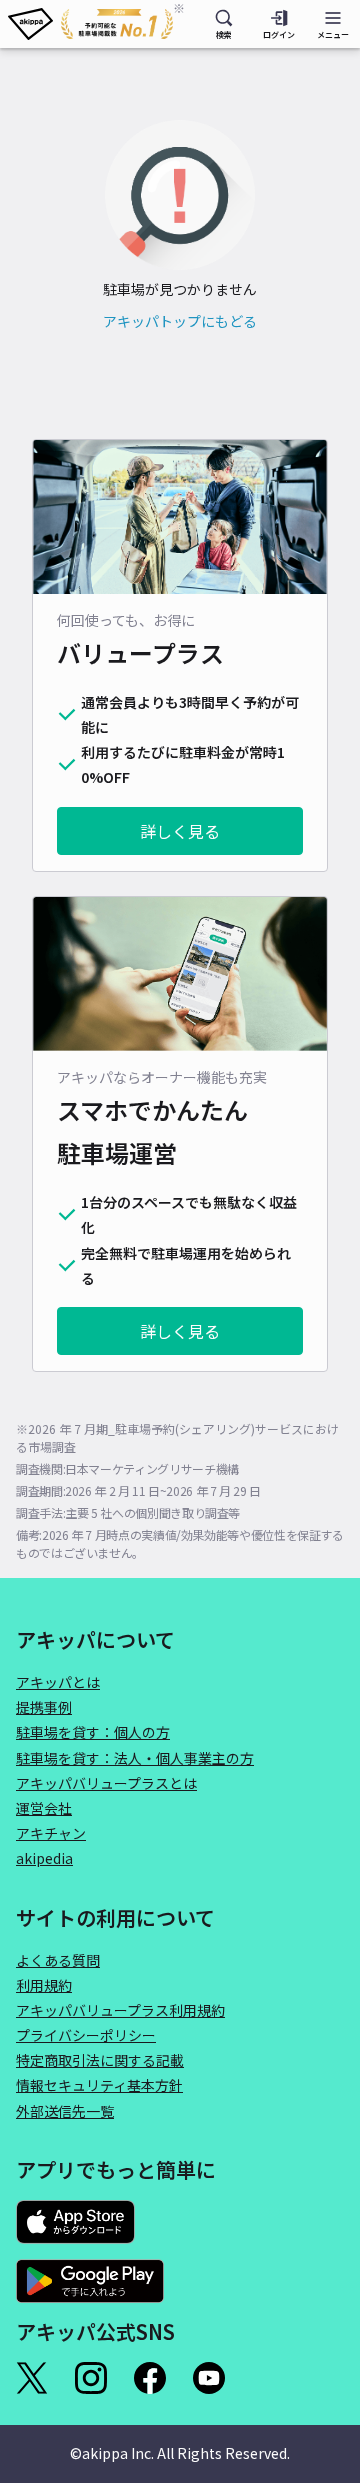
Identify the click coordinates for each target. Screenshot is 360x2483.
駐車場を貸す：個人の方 (93, 1732)
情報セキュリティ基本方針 (99, 2085)
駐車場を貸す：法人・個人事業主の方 (135, 1758)
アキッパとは (58, 1682)
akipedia (44, 1858)
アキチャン (51, 1833)
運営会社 (44, 1808)
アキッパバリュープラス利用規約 (120, 2010)
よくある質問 (58, 1960)
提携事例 (44, 1707)
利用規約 (44, 1985)
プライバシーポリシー (86, 2035)
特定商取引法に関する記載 (100, 2060)
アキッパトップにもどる (180, 321)
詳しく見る (180, 831)
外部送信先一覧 (65, 2111)
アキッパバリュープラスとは (106, 1783)
